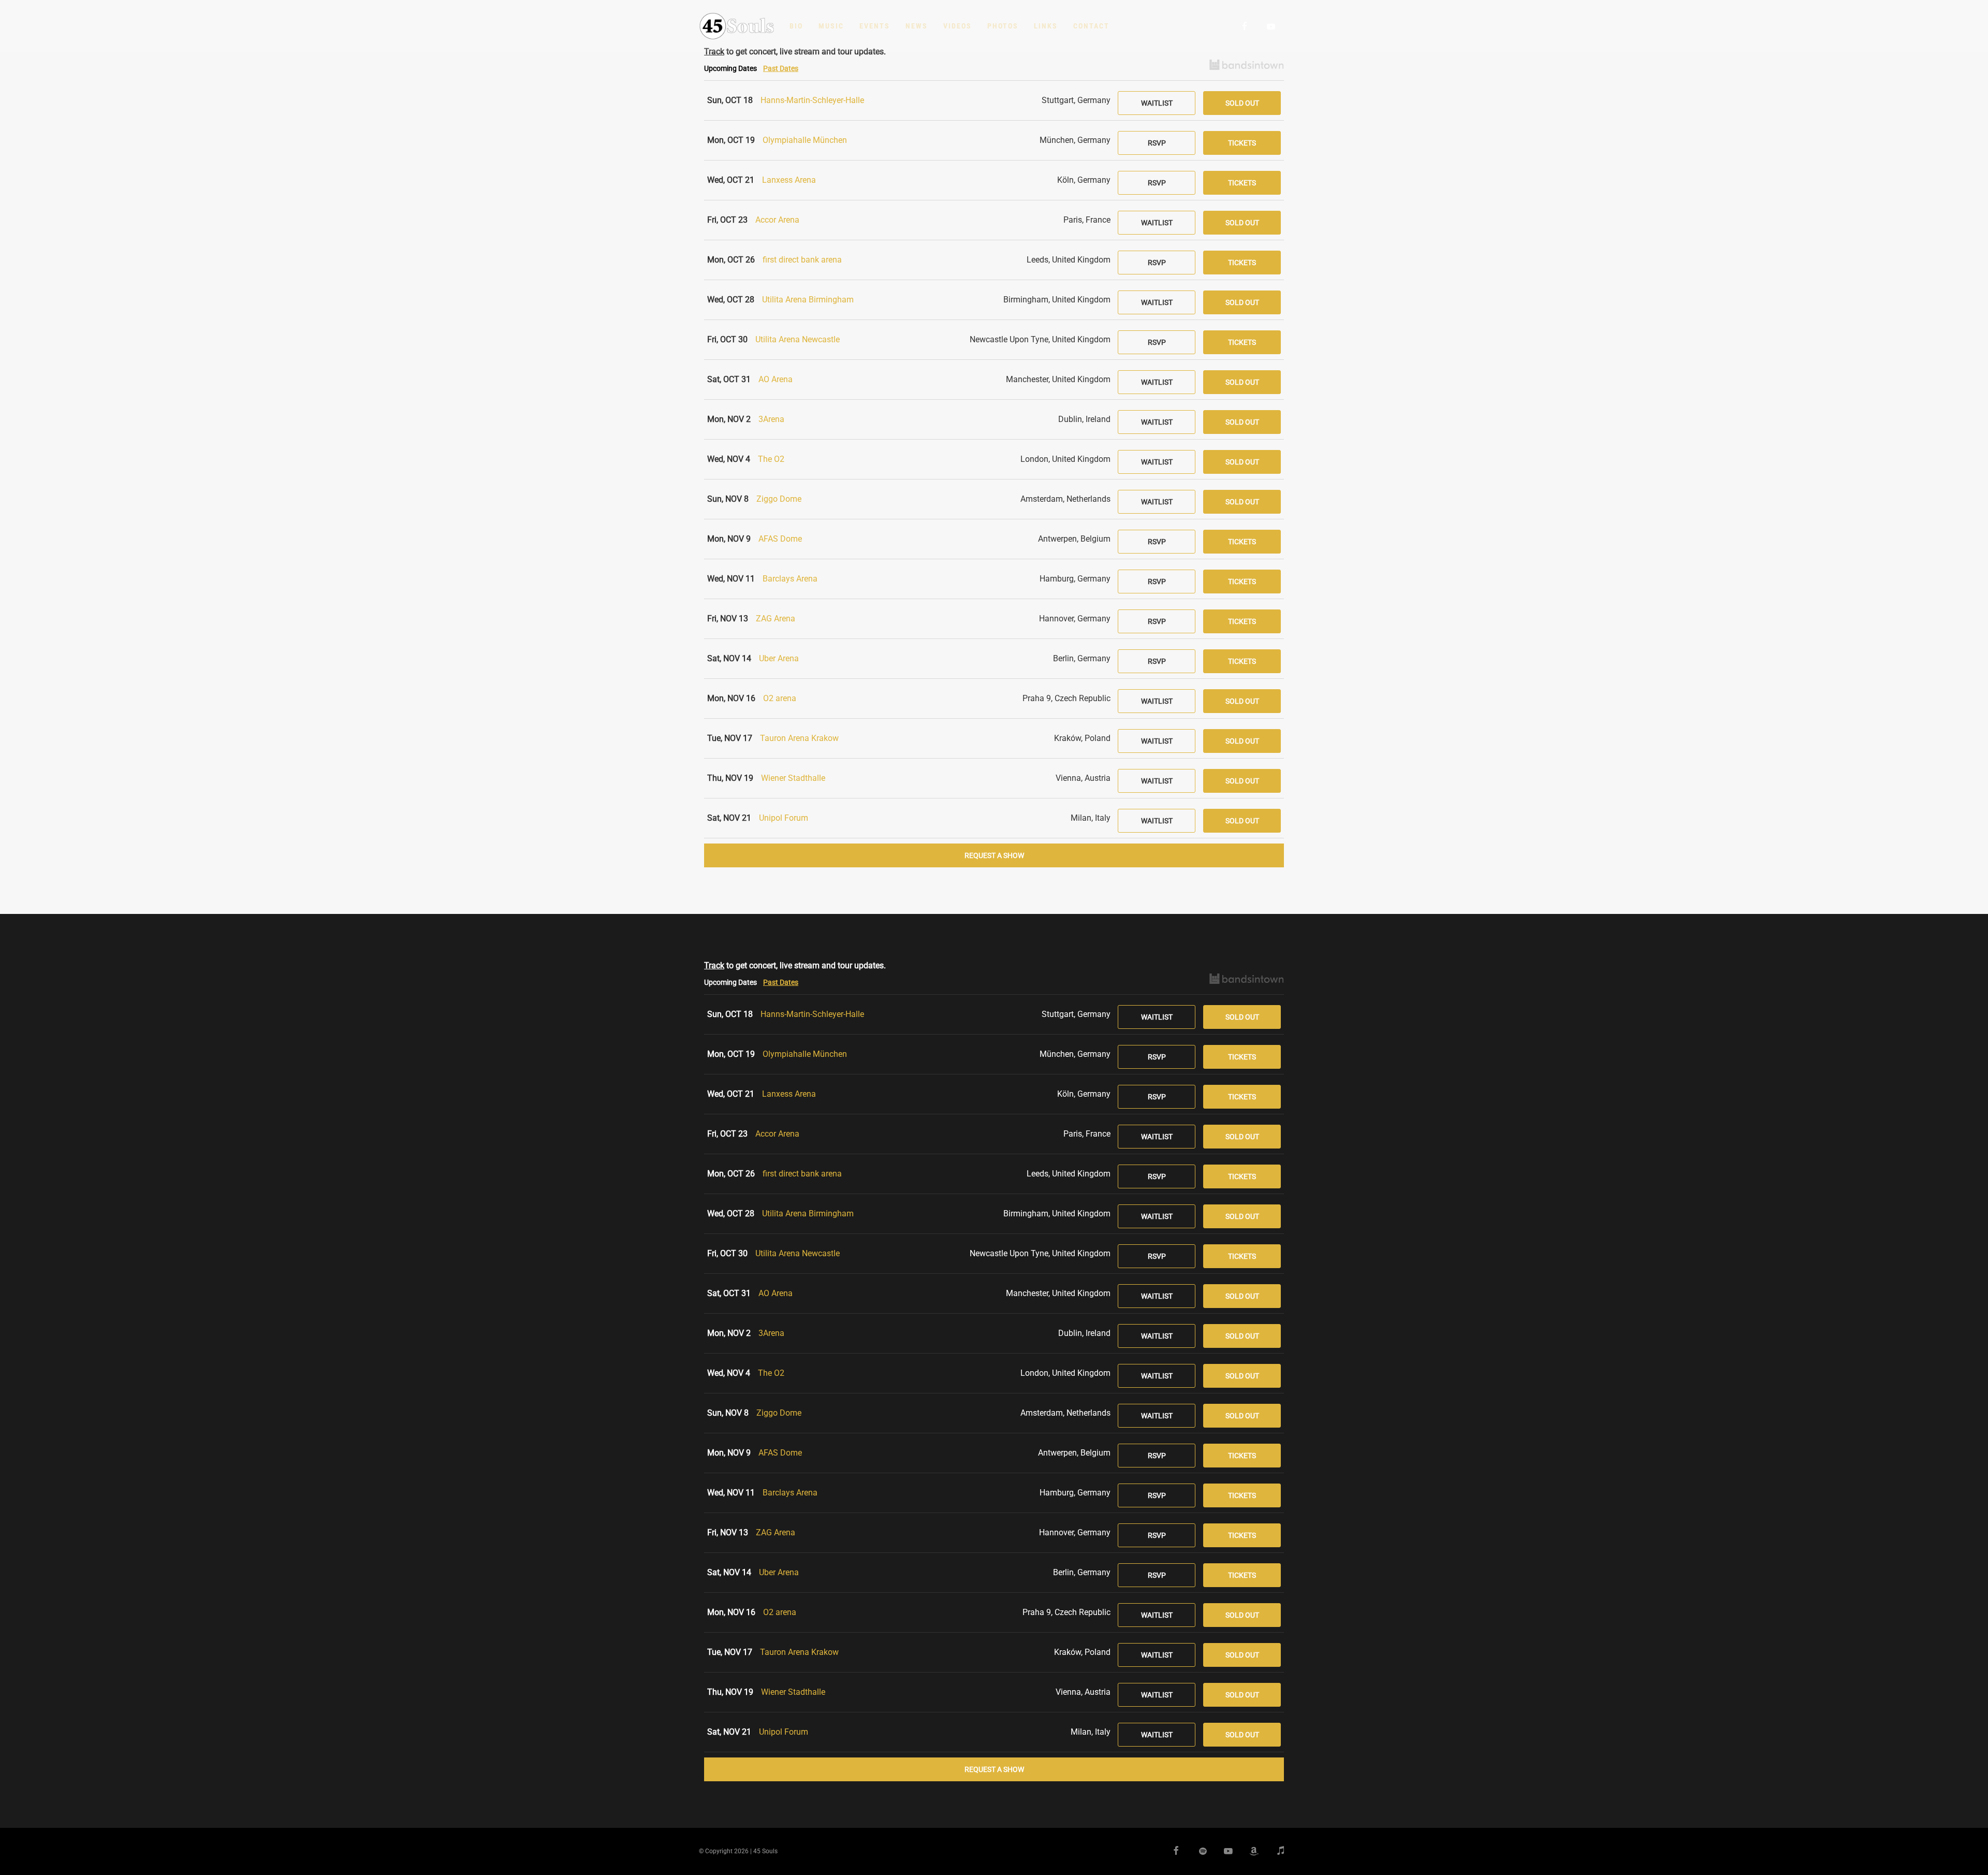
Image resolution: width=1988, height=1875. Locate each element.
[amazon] (1250, 1852)
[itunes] (1276, 1852)
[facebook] (1245, 26)
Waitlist (1157, 103)
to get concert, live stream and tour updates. (795, 965)
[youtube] (1271, 26)
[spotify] (1198, 1852)
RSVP (1157, 143)
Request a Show (994, 855)
